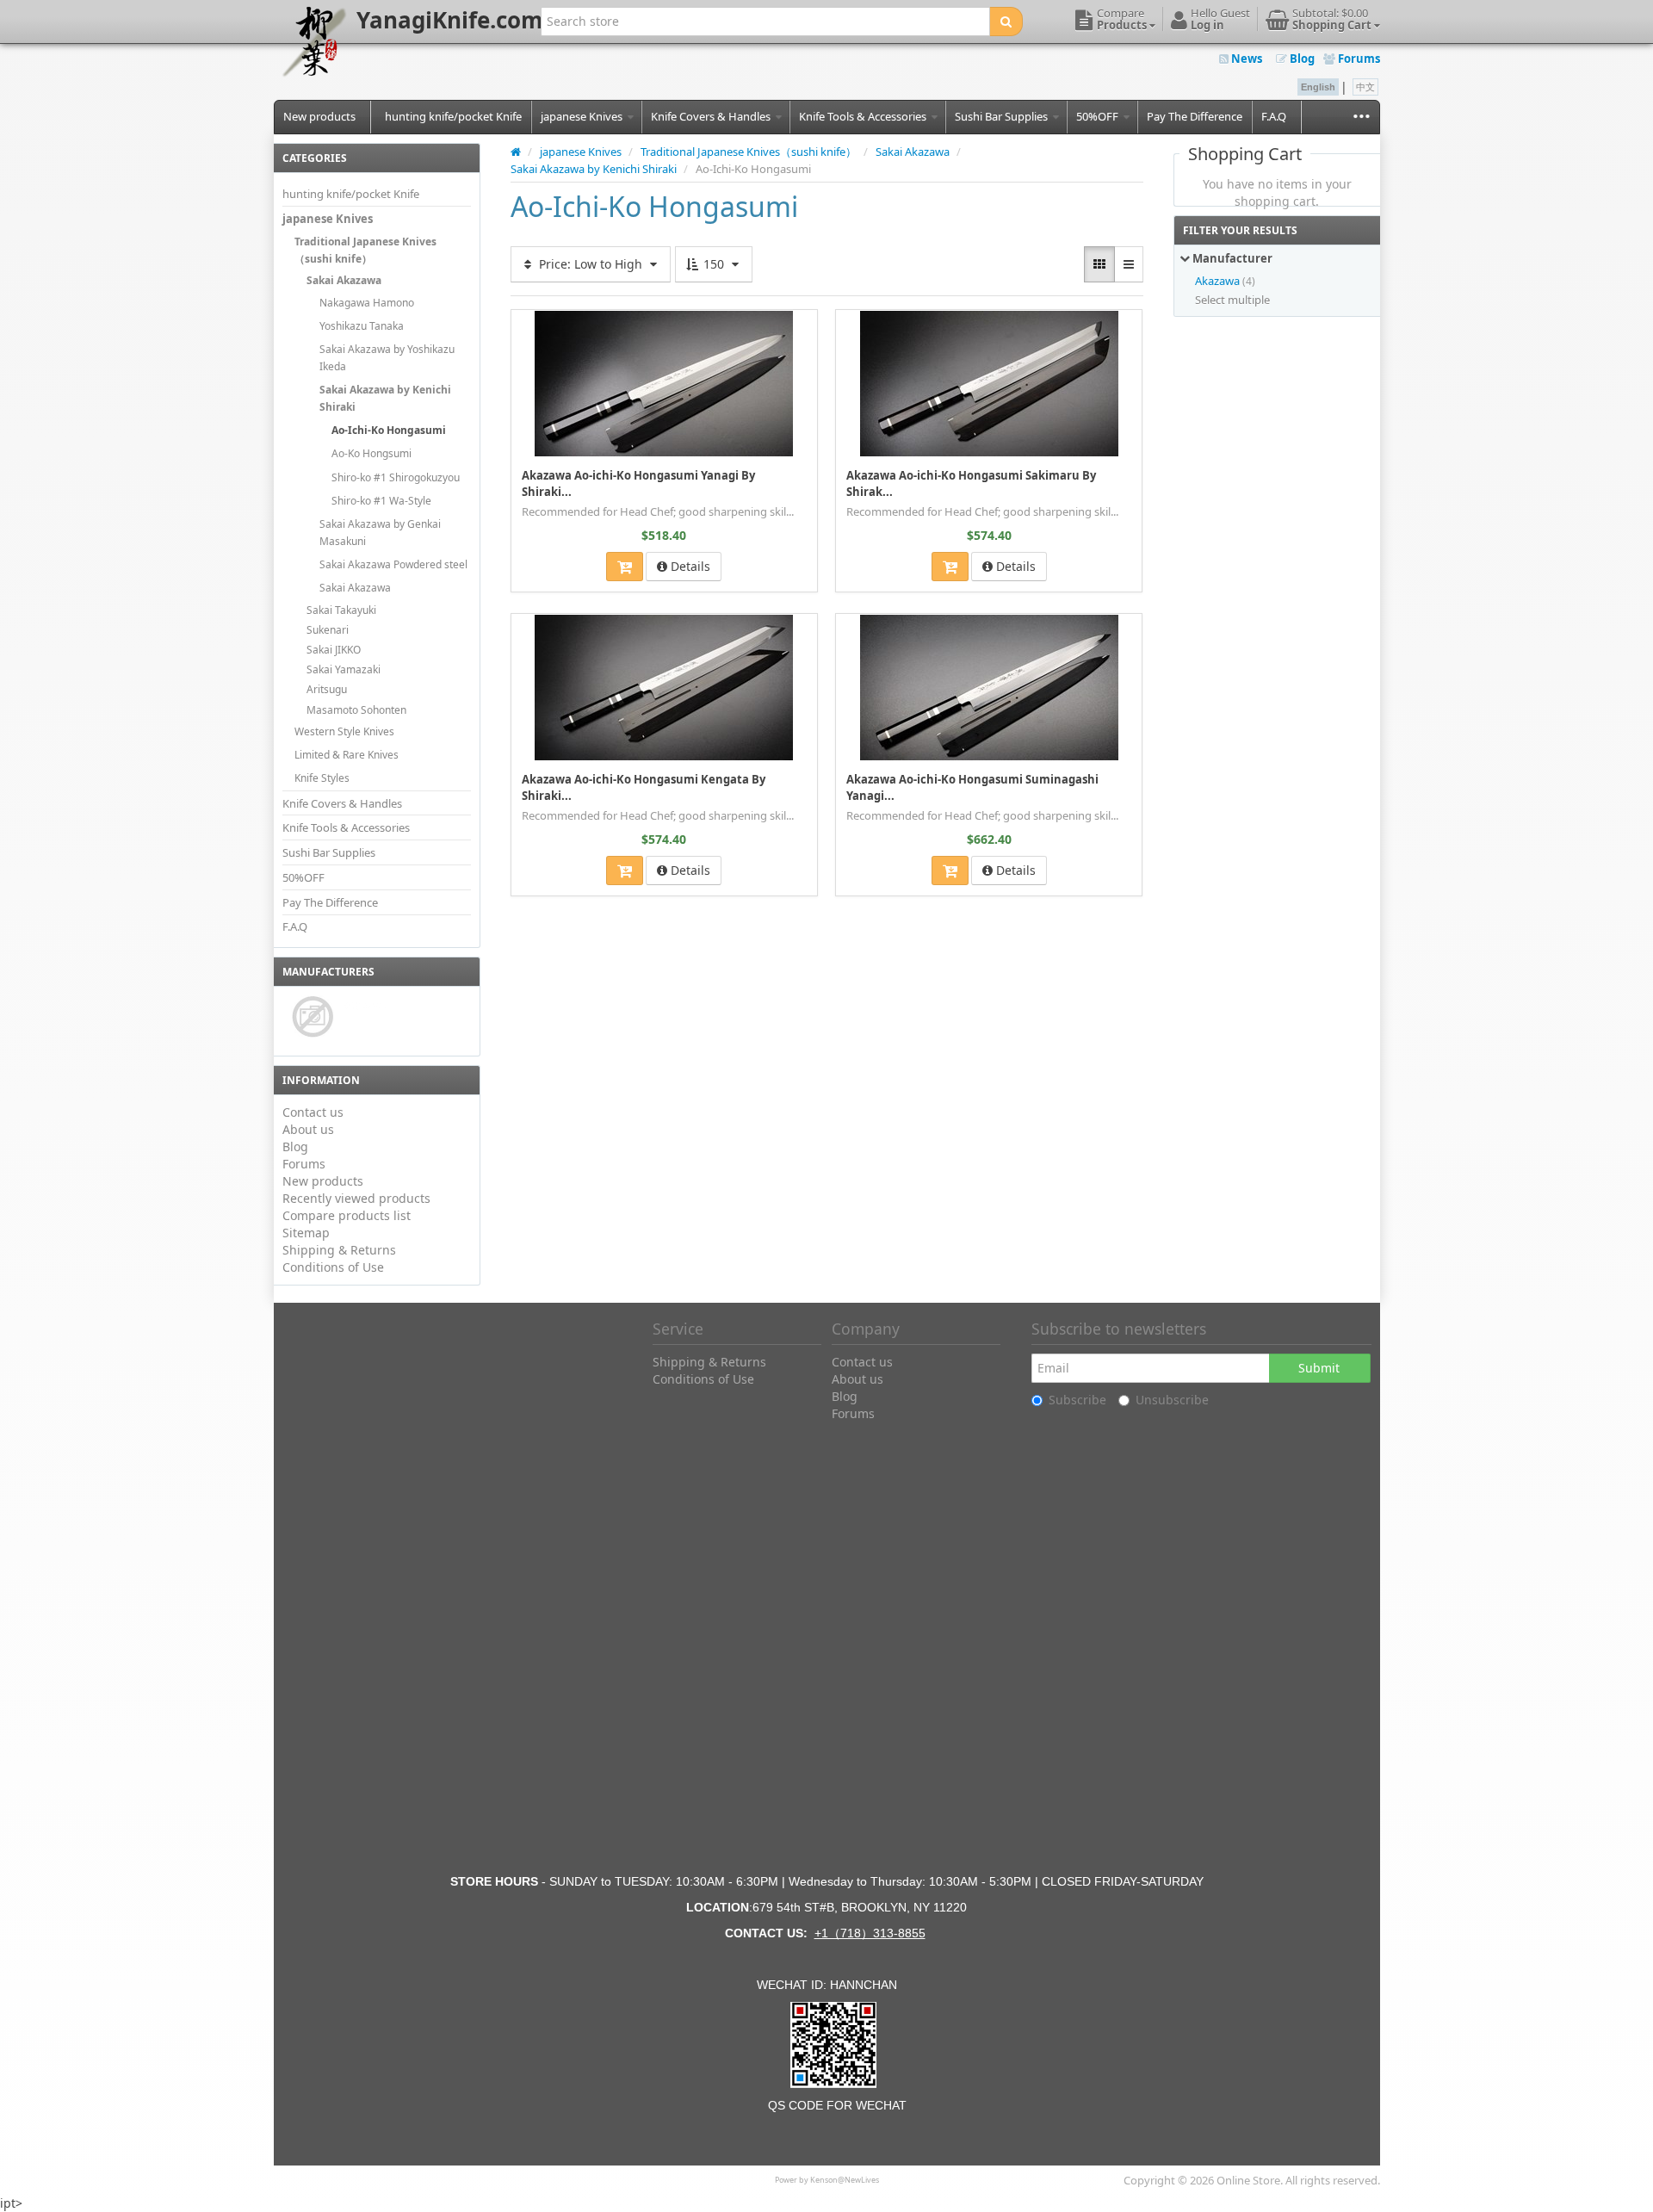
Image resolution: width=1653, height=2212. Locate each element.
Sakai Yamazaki (344, 669)
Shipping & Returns (339, 1250)
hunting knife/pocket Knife (453, 116)
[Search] (1006, 22)
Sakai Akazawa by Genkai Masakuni (380, 533)
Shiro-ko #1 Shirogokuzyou (396, 477)
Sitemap (306, 1233)
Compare (786, 322)
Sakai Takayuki (341, 610)
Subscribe (1077, 1400)
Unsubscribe (1172, 1400)
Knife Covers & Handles (712, 116)
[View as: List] (1129, 264)
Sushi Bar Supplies (1003, 116)
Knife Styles (322, 778)
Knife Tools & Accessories (864, 116)
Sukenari (328, 630)
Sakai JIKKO (334, 650)
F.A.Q (1274, 116)
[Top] (516, 152)
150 (714, 264)
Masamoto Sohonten (356, 710)
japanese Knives (583, 116)
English (1318, 87)
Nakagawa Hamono (367, 303)
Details (689, 566)
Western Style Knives (344, 731)
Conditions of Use (333, 1267)
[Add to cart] (625, 567)
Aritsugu (327, 689)
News (1245, 59)
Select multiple (1232, 300)
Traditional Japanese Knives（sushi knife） (365, 250)
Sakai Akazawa (344, 280)
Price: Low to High (591, 264)
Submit (1319, 1368)
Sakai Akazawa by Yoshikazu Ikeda (387, 358)
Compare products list (347, 1215)
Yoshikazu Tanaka (362, 326)
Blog (1301, 59)
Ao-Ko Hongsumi (371, 453)
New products (319, 116)
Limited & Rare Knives (347, 755)
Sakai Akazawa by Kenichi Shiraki (385, 398)
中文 (1365, 87)
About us (308, 1129)
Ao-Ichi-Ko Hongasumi (389, 430)
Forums (1358, 59)
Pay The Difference (1195, 116)
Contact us (313, 1112)
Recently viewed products (356, 1198)
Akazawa (1217, 281)
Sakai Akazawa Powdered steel (393, 564)
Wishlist (549, 322)
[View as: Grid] (1099, 264)
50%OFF (1099, 116)
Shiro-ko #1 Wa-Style (381, 501)
